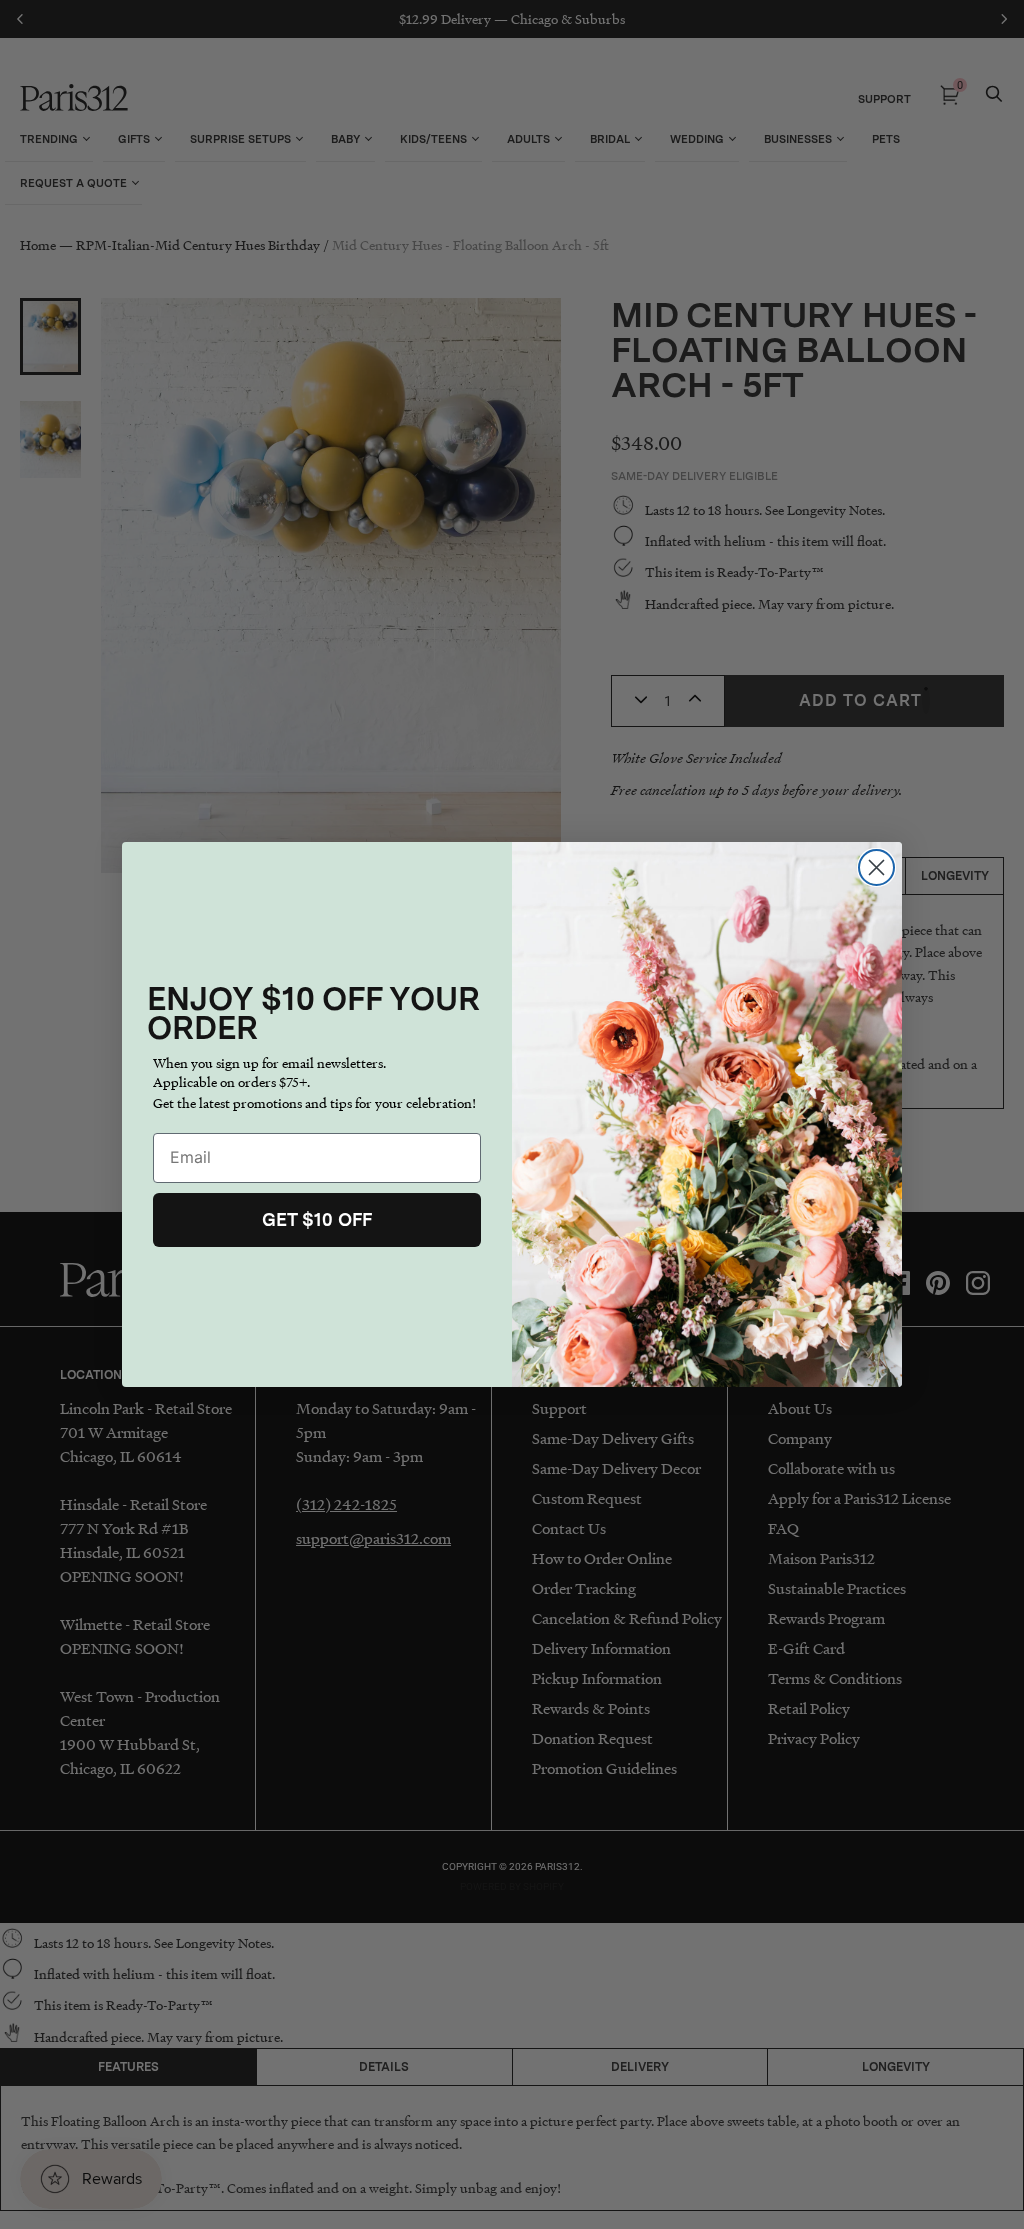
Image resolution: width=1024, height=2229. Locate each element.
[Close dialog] (876, 867)
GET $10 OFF (317, 1219)
